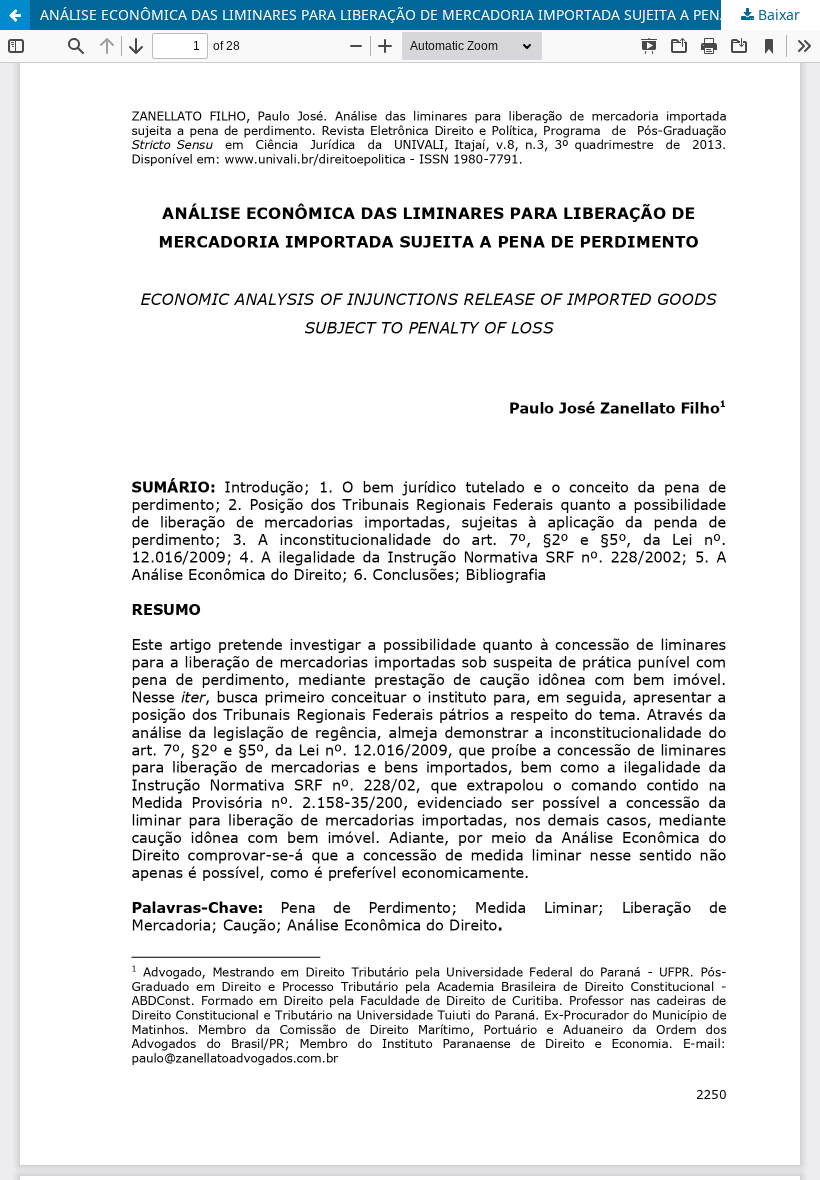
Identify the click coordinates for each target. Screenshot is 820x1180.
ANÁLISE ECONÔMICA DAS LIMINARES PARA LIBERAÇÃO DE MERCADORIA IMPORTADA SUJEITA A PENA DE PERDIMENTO (430, 14)
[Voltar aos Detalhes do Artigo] (15, 15)
